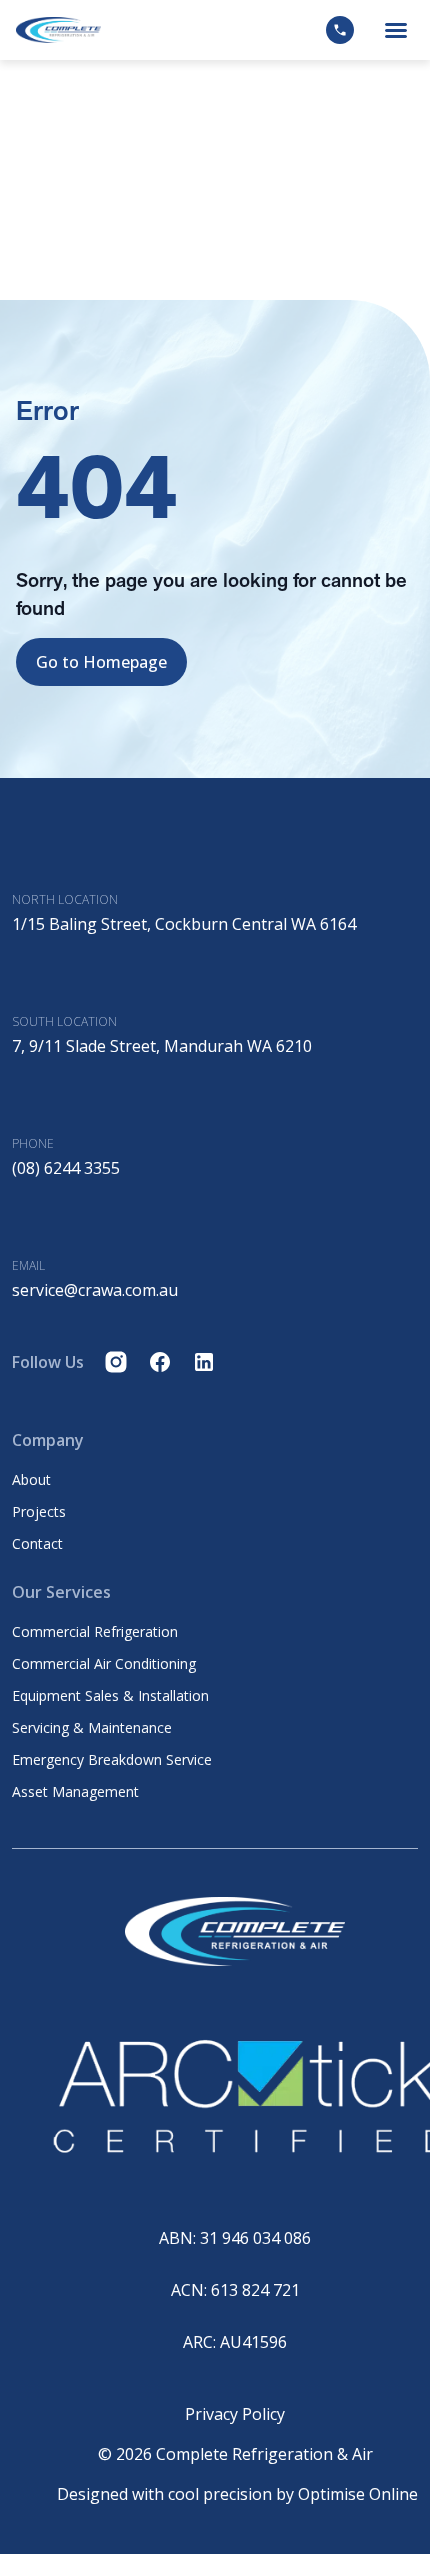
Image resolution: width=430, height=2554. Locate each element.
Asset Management (75, 1792)
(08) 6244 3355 (66, 1168)
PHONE (33, 1143)
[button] (396, 30)
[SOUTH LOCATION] (24, 976)
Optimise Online (358, 2494)
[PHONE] (24, 1098)
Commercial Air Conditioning (104, 1664)
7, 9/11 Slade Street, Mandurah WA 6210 (162, 1046)
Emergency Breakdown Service (112, 1760)
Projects (39, 1512)
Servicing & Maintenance (92, 1728)
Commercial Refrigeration (95, 1632)
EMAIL (28, 1265)
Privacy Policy (235, 2414)
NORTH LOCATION (65, 899)
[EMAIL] (24, 1220)
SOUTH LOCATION (64, 1021)
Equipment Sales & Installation (110, 1696)
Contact (37, 1544)
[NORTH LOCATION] (24, 854)
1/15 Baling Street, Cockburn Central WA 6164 (184, 924)
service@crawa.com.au (95, 1290)
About (31, 1480)
